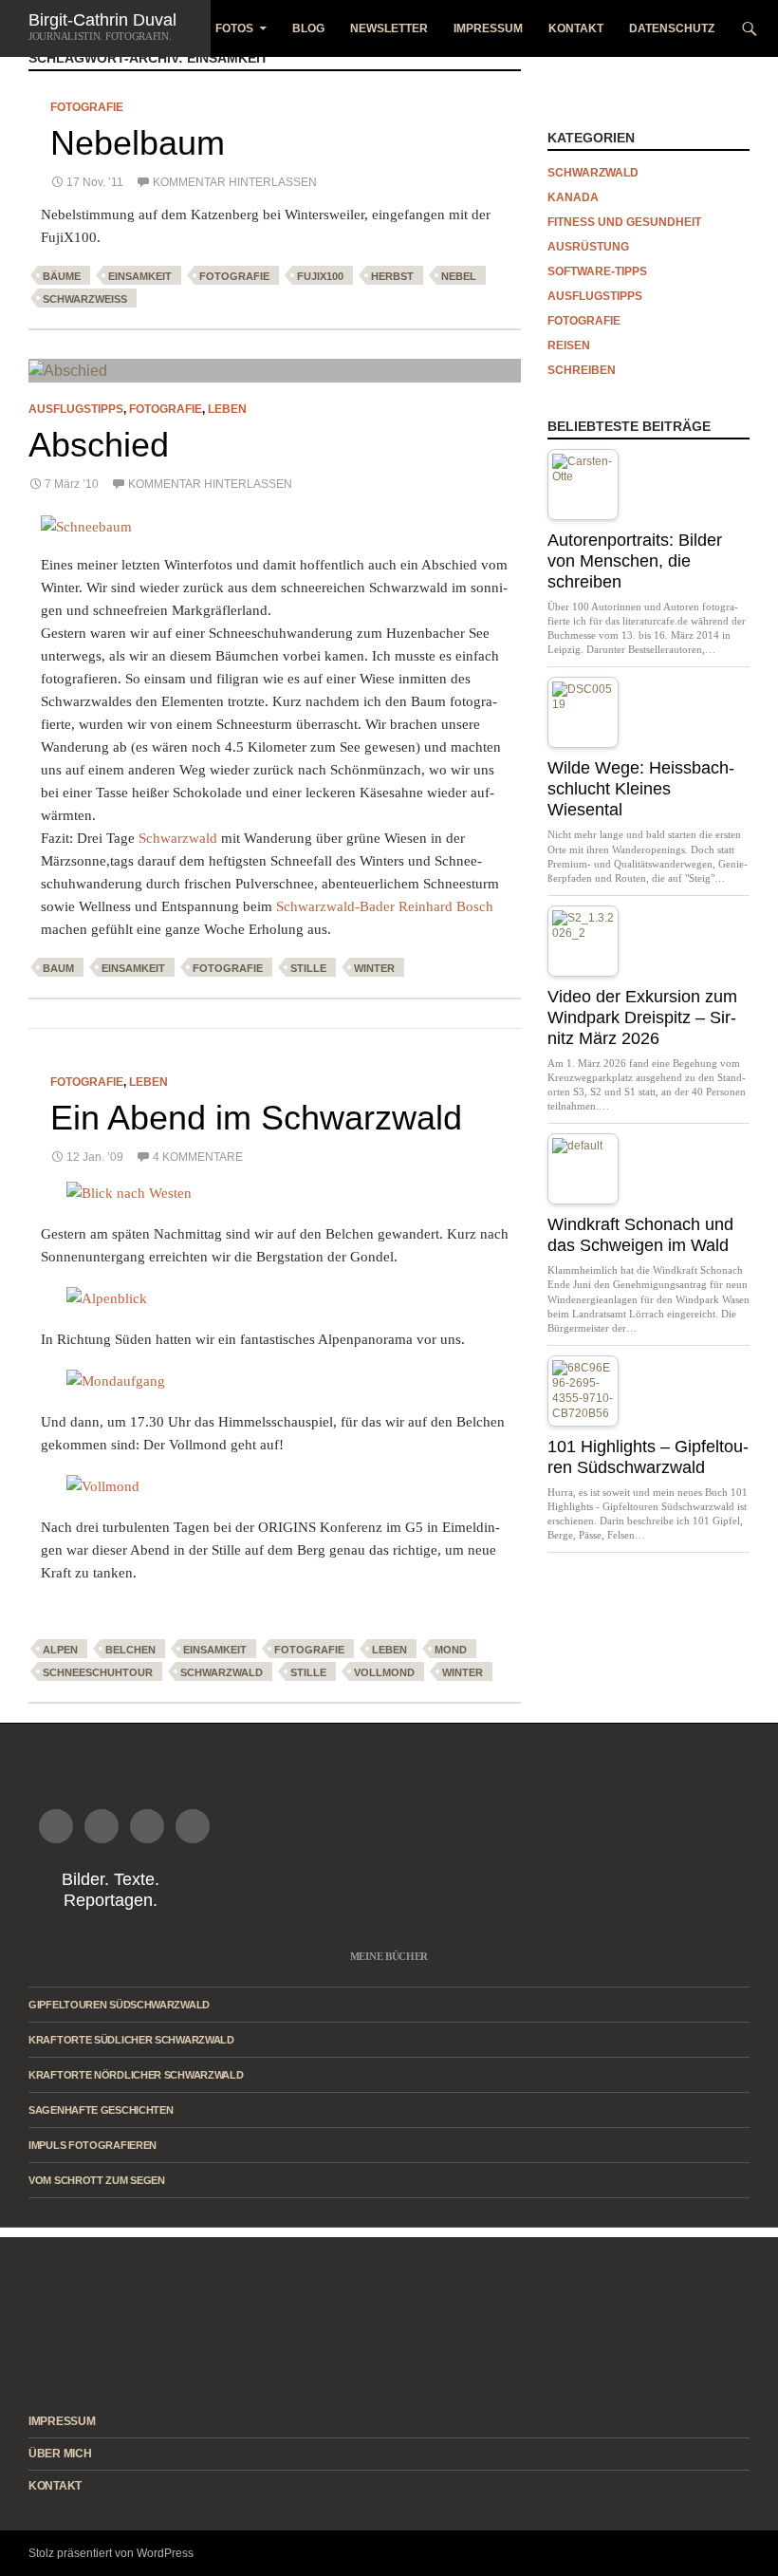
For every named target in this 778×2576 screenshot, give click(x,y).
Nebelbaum (138, 143)
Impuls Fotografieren (93, 2145)
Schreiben (582, 370)
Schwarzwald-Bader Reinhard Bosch (385, 906)
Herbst (392, 276)
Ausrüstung (588, 247)
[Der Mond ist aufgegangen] (275, 1486)
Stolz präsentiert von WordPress (111, 2553)
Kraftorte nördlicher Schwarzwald (136, 2075)
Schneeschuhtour (98, 1672)
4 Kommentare (198, 1157)
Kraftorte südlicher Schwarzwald (131, 2040)
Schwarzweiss (85, 299)
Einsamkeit (140, 276)
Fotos (234, 28)
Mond (451, 1650)
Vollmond (384, 1672)
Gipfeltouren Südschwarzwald (119, 2005)
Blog (308, 28)
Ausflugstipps (76, 409)
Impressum (488, 28)
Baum (58, 968)
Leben (227, 409)
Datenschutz (672, 28)
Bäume (62, 276)
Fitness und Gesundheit (624, 222)
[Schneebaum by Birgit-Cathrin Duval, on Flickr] (86, 526)
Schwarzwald (178, 838)
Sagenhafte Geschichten (101, 2110)
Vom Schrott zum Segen (97, 2180)
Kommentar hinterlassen (235, 182)
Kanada (573, 197)
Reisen (569, 345)
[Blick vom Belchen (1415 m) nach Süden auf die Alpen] (275, 1298)
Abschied (99, 445)
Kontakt (576, 28)
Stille (308, 968)
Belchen (130, 1650)
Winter (374, 968)
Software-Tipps (597, 271)
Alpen (60, 1650)
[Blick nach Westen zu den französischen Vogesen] (275, 1193)
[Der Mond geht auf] (275, 1381)
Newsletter (389, 28)
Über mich (60, 2454)
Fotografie (87, 107)
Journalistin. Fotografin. (100, 36)
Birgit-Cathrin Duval (102, 20)
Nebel (459, 276)
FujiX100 (320, 276)
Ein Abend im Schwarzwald (256, 1118)
